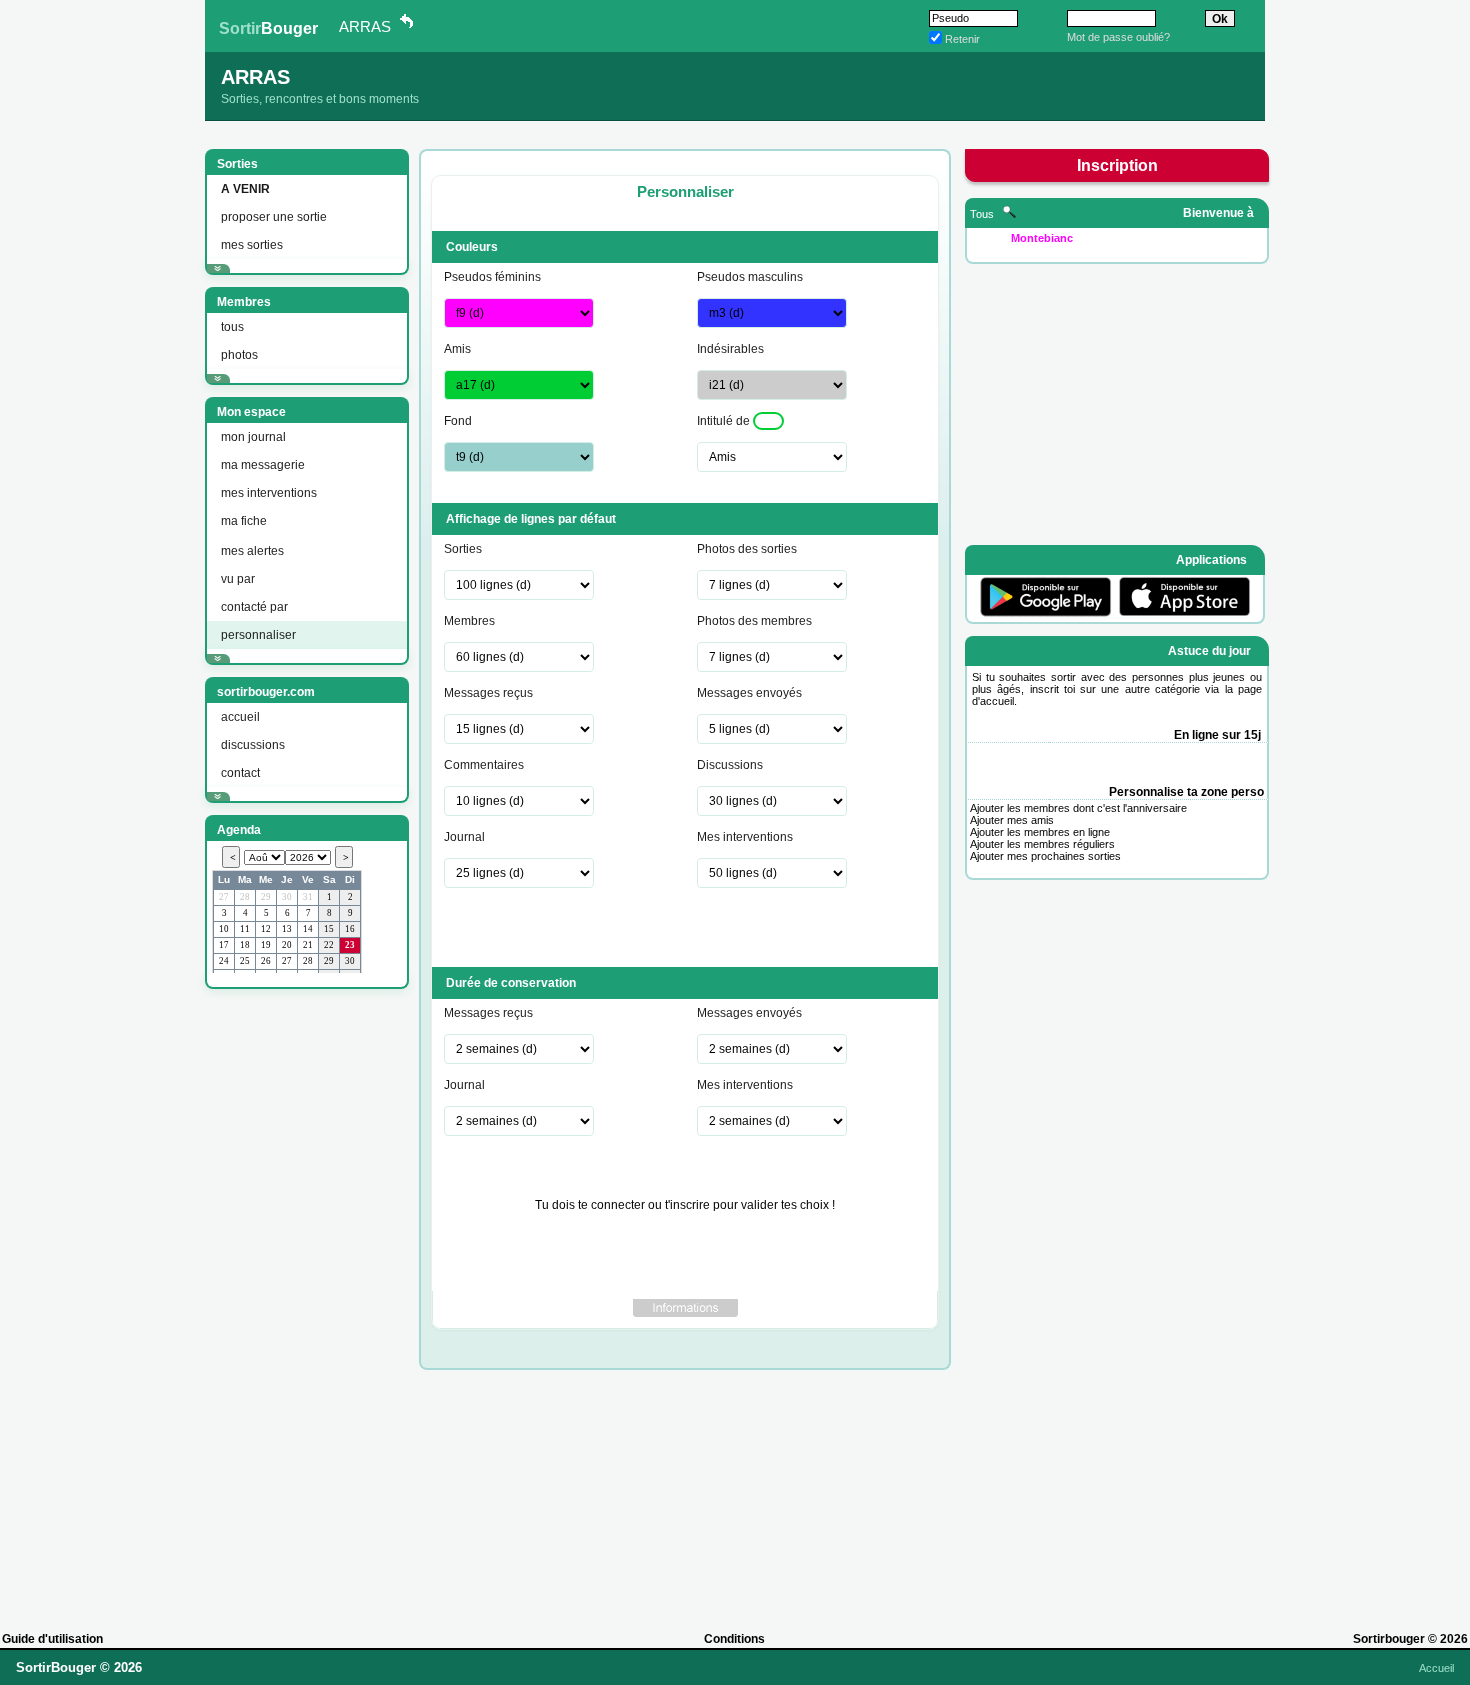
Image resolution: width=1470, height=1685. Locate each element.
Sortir (268, 28)
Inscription (1117, 165)
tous (232, 327)
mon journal (253, 437)
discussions (253, 745)
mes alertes (252, 551)
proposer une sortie (274, 217)
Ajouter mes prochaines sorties (1045, 856)
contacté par (254, 607)
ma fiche (244, 521)
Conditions (734, 1639)
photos (239, 355)
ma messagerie (263, 465)
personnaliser (258, 635)
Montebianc (1042, 238)
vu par (238, 579)
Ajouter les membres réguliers (1042, 844)
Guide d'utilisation (52, 1639)
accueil (240, 717)
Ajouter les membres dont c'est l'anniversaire (1078, 808)
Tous (983, 214)
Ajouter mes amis (1012, 820)
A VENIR (245, 189)
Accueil (1436, 1668)
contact (240, 773)
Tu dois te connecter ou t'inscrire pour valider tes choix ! (685, 1205)
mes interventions (269, 493)
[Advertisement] (305, 1301)
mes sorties (252, 245)
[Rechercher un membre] (1009, 214)
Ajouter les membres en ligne (1040, 832)
